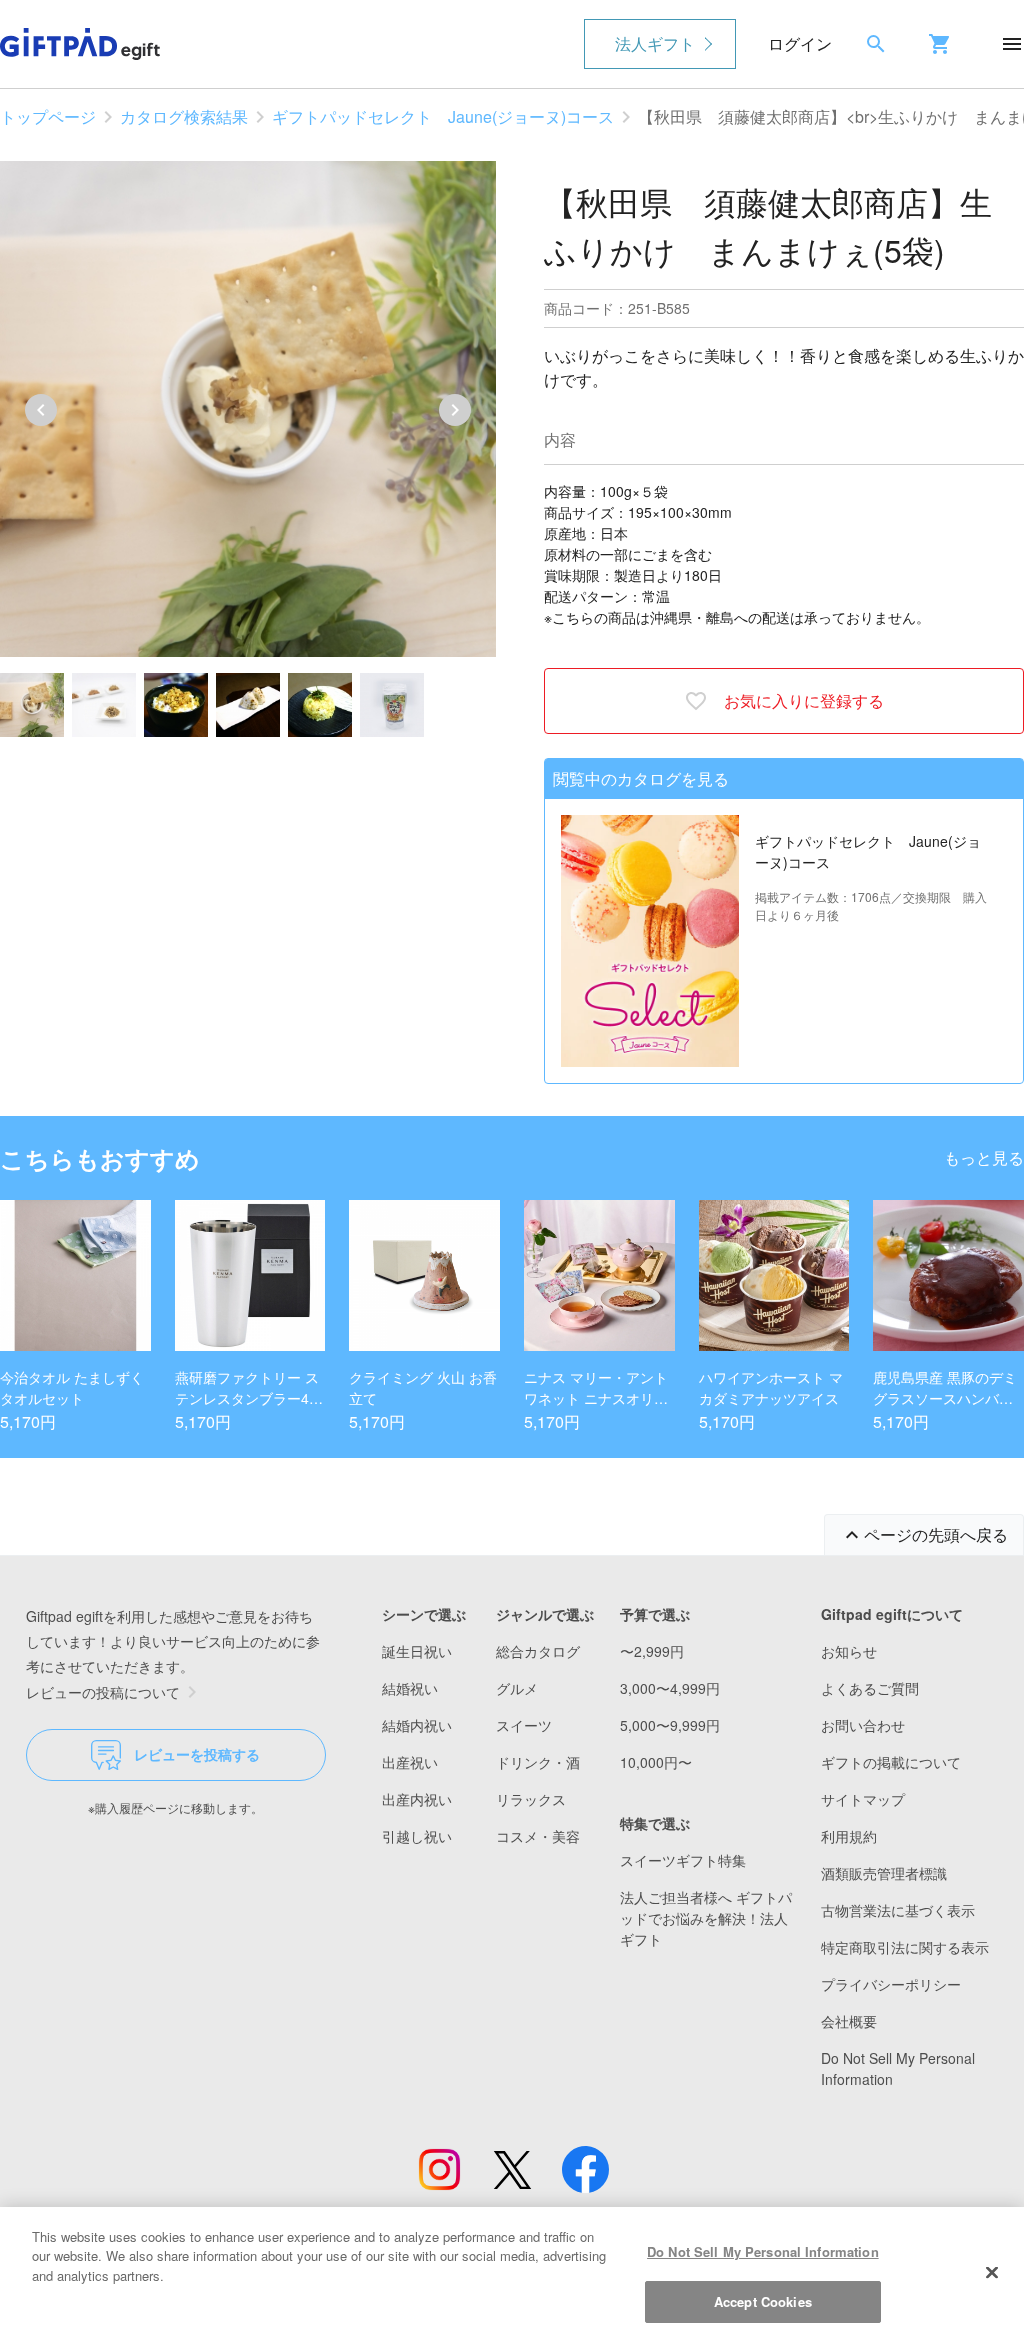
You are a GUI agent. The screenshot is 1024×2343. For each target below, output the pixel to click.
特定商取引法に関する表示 (905, 1947)
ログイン (800, 43)
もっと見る (984, 1157)
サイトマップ (863, 1799)
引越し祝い (417, 1836)
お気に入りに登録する (804, 700)
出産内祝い (417, 1799)
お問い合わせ (863, 1725)
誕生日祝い (417, 1651)
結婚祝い (410, 1688)
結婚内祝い (417, 1725)
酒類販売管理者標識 (884, 1873)
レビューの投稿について (103, 1692)
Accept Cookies (763, 2301)
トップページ (48, 116)
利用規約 (849, 1836)
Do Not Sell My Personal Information (763, 2251)
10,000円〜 (656, 1762)
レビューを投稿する (197, 1754)
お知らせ (849, 1651)
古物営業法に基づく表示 (898, 1910)
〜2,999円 (652, 1651)
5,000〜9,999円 (670, 1725)
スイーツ (524, 1725)
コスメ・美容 (538, 1836)
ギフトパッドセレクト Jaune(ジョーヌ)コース (443, 116)
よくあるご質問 (870, 1688)
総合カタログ (538, 1651)
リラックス (531, 1799)
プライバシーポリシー (891, 1984)
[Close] (992, 2272)
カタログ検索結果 (184, 116)
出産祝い (410, 1762)
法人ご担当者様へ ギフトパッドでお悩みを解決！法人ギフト (706, 1918)
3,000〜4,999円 (670, 1688)
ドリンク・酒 (538, 1762)
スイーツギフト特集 (683, 1860)
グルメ (517, 1688)
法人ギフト (655, 43)
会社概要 (849, 2021)
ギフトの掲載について (891, 1762)
